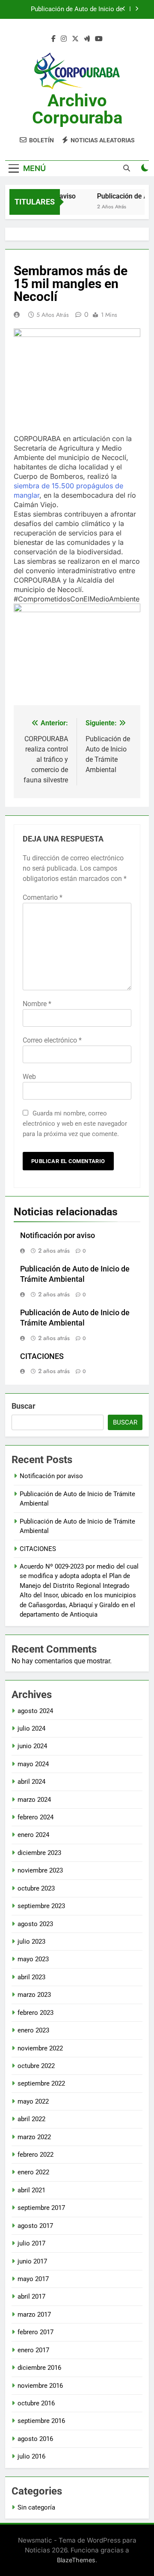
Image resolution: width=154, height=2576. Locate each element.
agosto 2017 (35, 2226)
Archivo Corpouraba (77, 109)
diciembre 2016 (39, 2368)
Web (29, 1077)
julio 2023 (31, 1942)
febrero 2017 (36, 2332)
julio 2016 (31, 2456)
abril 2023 (31, 1977)
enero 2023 (33, 2030)
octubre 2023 (36, 1888)
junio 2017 (32, 2261)
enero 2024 (33, 1835)
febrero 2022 (36, 2155)
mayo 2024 (33, 1764)
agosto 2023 (35, 1924)
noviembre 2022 (40, 2048)
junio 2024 (32, 1746)
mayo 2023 (33, 1959)
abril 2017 (31, 2296)
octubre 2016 (36, 2403)
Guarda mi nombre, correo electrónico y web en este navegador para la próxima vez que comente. (75, 1124)
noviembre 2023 (40, 1870)
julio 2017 (31, 2243)
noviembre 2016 (40, 2386)
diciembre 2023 (39, 1853)
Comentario (43, 897)
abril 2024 (31, 1782)
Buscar (24, 1406)
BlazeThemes (76, 2560)
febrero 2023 (36, 2013)
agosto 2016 (35, 2439)
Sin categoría (36, 2507)
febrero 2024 (36, 1817)
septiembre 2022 (41, 2083)
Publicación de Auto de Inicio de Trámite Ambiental (77, 9)
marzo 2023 (34, 1995)
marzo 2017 (34, 2314)
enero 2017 (33, 2350)
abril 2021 (31, 2190)
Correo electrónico (52, 1040)
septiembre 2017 (41, 2208)
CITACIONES (42, 1356)
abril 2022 (31, 2119)
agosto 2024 (35, 1711)
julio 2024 (31, 1728)
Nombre (37, 1004)
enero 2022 (33, 2172)
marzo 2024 (34, 1800)
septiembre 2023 (41, 1906)
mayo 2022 (33, 2101)
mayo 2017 (33, 2279)
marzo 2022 (34, 2137)
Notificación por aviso (58, 1235)
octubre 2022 (36, 2066)
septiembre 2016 (41, 2421)
